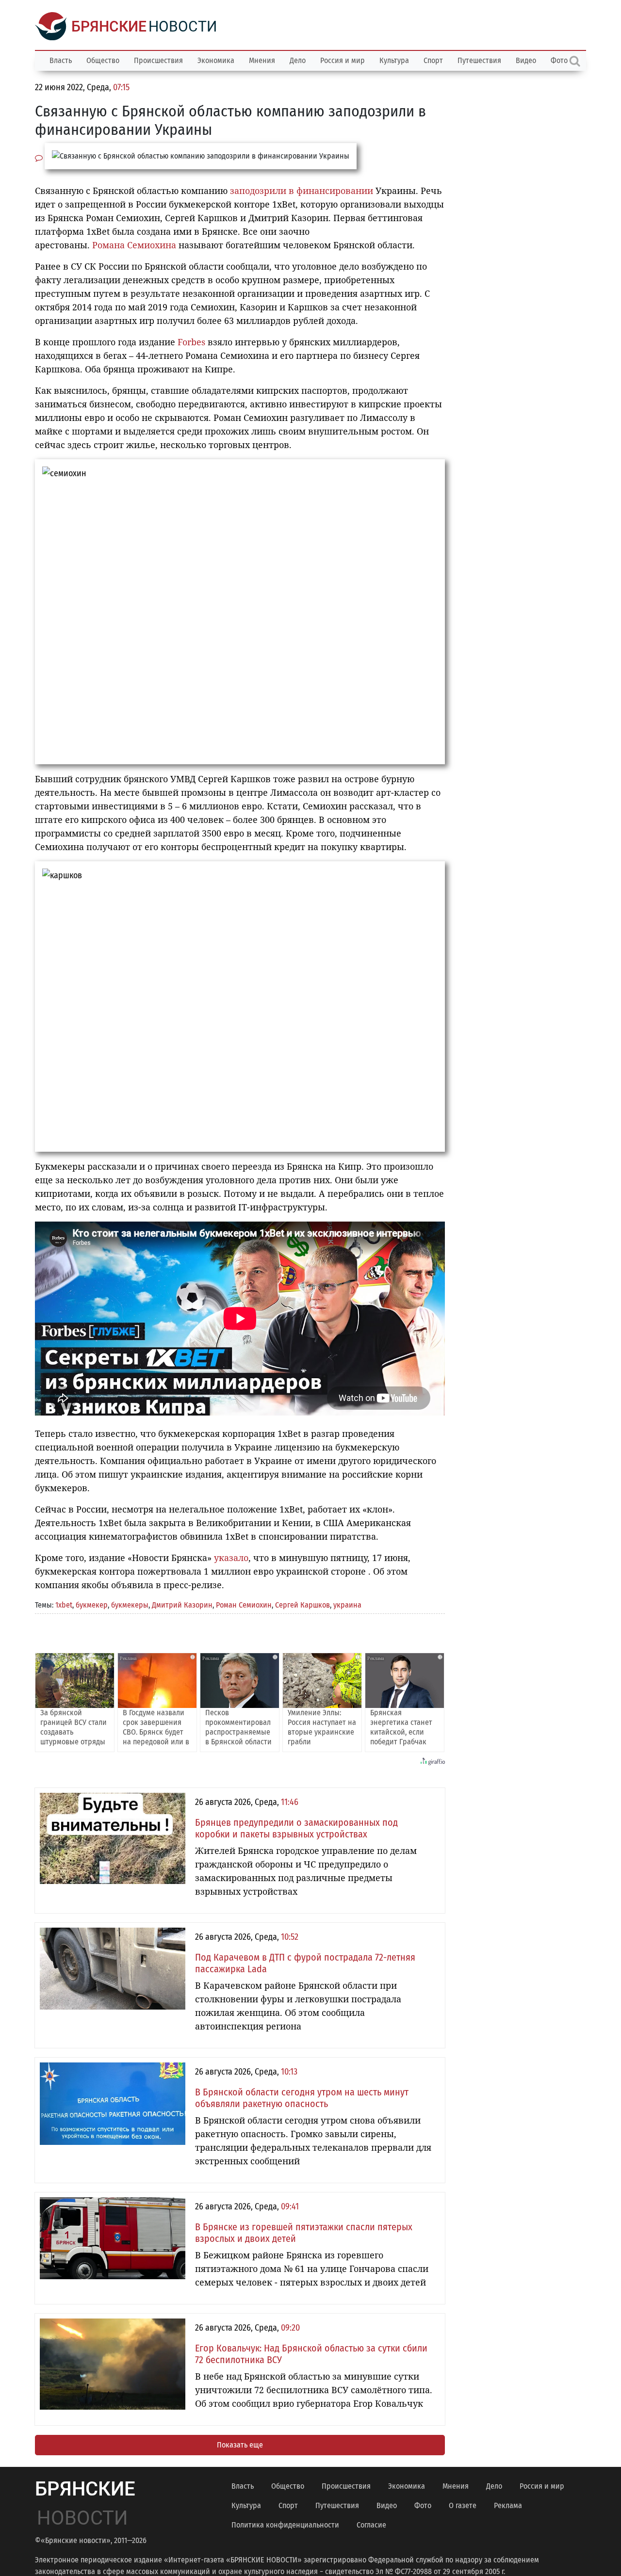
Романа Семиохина (134, 245)
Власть (61, 60)
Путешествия (479, 60)
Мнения (262, 60)
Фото (423, 2505)
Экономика (216, 60)
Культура (394, 60)
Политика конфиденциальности (285, 2525)
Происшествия (158, 60)
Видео (526, 60)
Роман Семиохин (244, 1605)
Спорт (433, 60)
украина (347, 1605)
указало (231, 1558)
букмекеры (130, 1605)
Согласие (371, 2525)
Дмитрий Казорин (182, 1605)
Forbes (191, 342)
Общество (103, 60)
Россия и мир (343, 60)
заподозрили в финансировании (302, 191)
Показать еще (240, 2445)
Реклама (508, 2505)
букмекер (92, 1605)
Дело (298, 60)
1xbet (64, 1605)
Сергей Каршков (302, 1605)
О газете (463, 2505)
